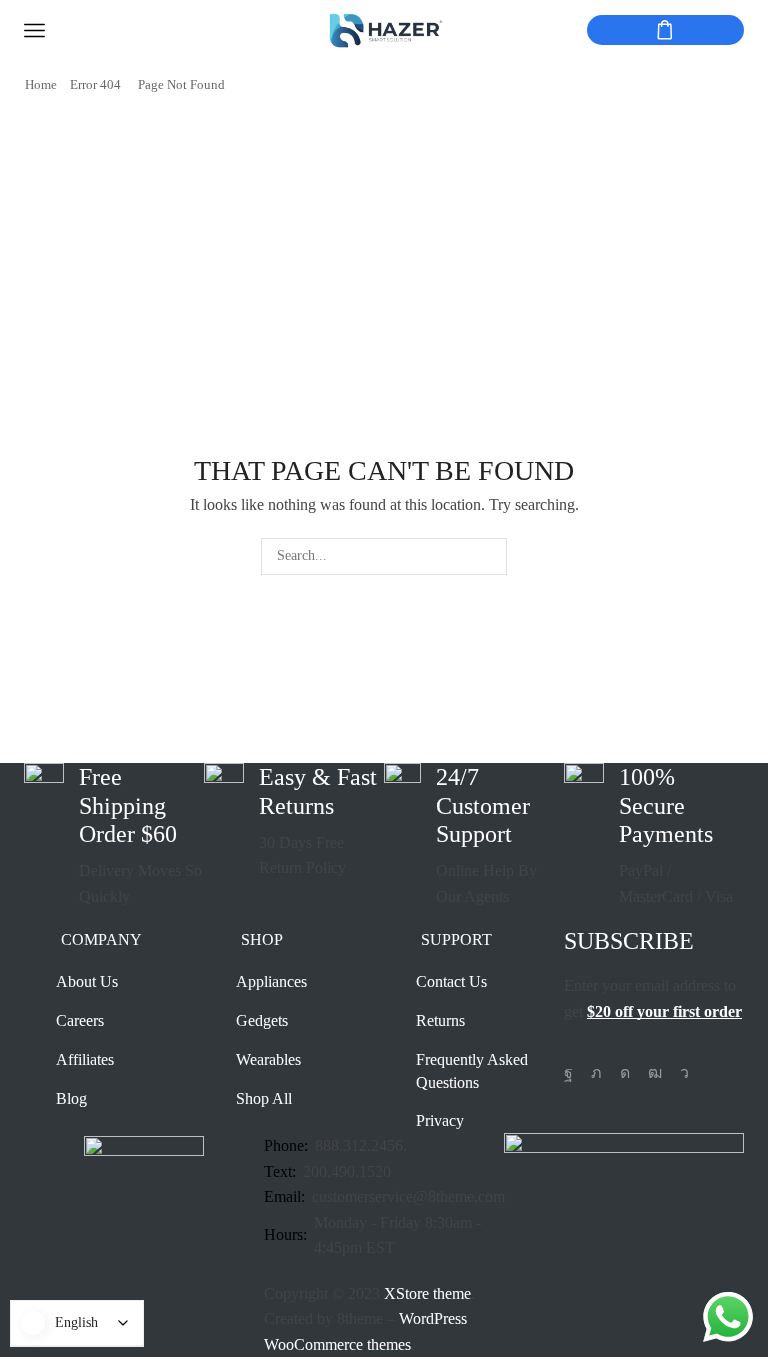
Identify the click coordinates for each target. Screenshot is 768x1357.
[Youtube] (655, 1073)
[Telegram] (684, 1073)
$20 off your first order (664, 1011)
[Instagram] (625, 1073)
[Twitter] (596, 1073)
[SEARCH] (488, 556)
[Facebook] (568, 1073)
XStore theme (427, 1293)
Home (41, 84)
